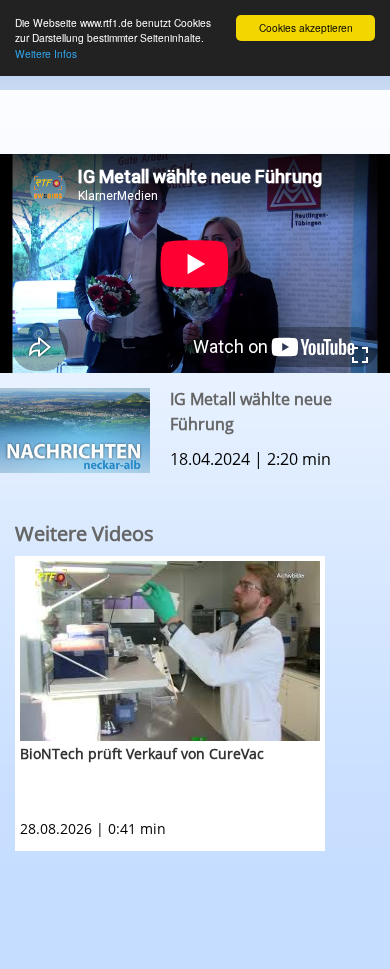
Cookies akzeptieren (306, 27)
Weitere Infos (46, 53)
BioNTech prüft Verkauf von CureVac (142, 753)
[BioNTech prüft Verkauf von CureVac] (170, 651)
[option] (202, 703)
